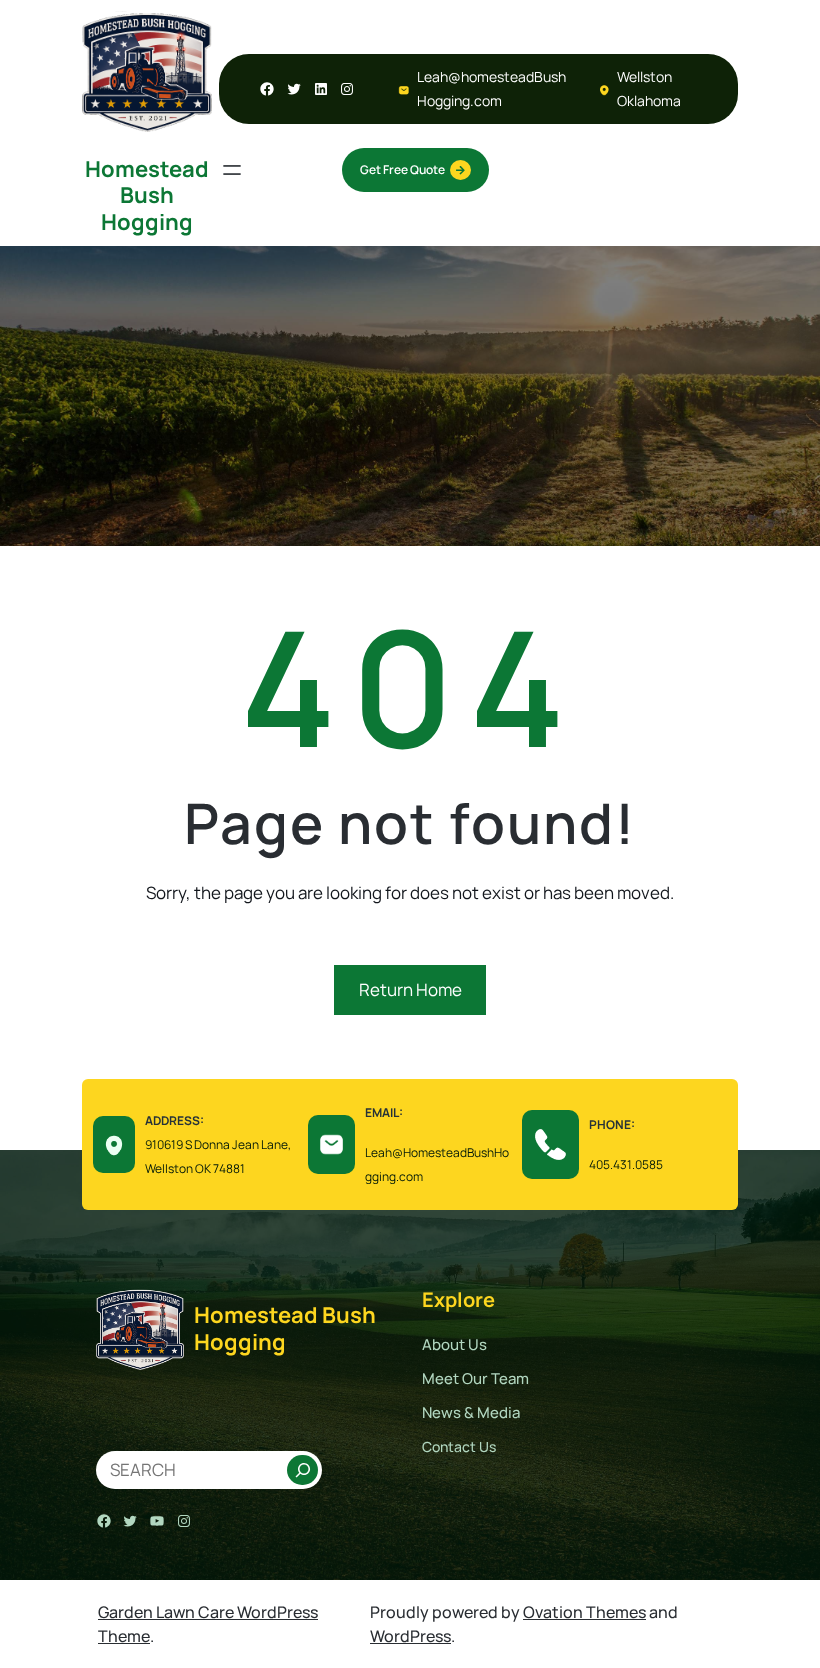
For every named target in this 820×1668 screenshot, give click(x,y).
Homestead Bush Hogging (147, 195)
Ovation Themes (584, 1612)
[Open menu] (232, 170)
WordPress (410, 1636)
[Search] (303, 1470)
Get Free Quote (402, 169)
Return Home (410, 989)
